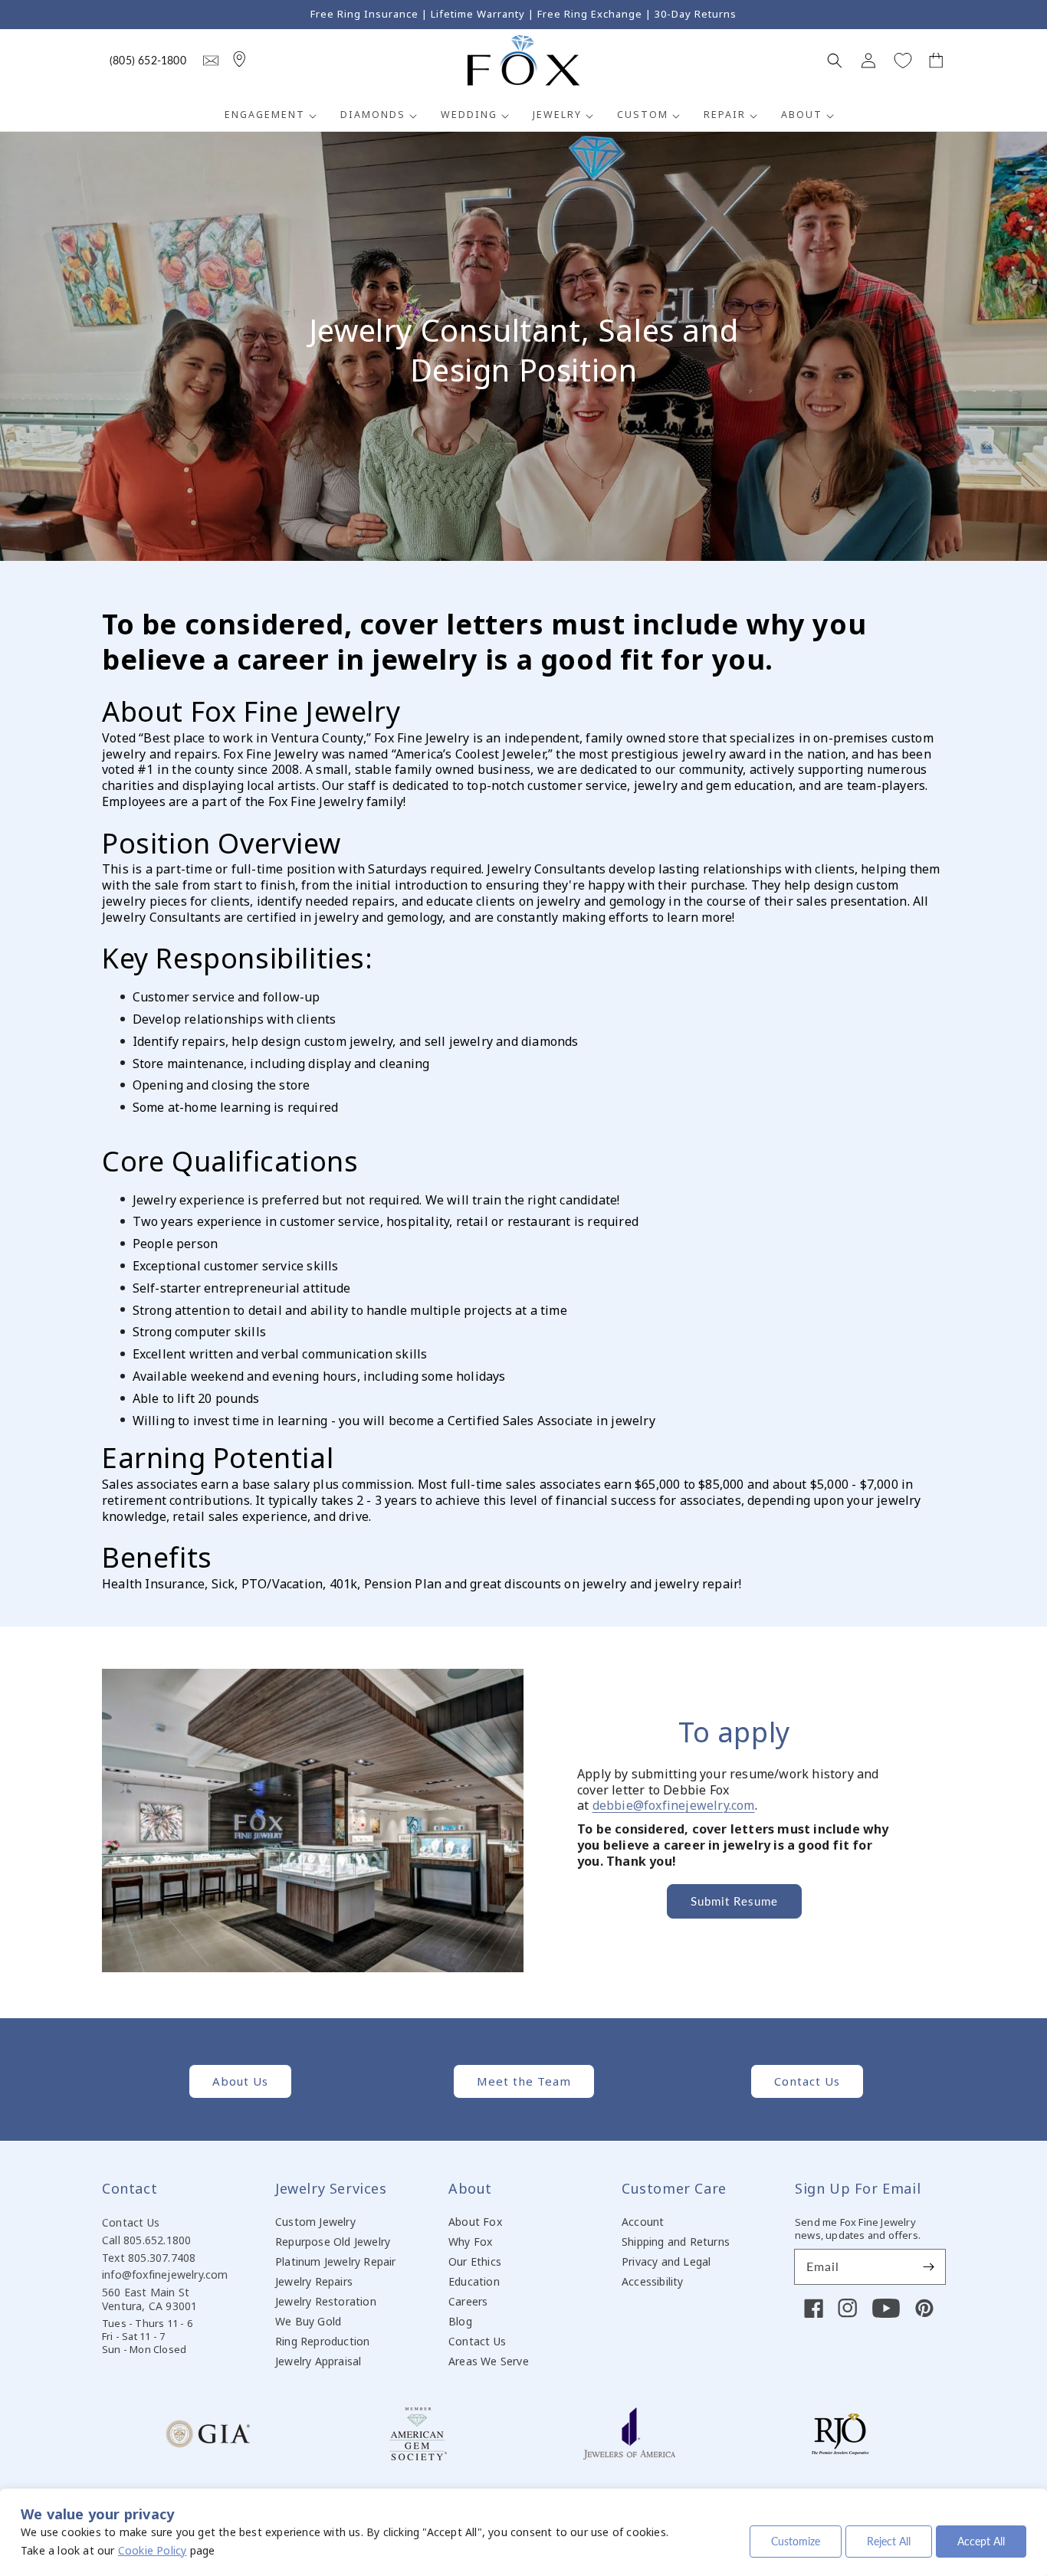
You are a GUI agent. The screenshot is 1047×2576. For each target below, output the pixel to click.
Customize (796, 2541)
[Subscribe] (928, 2266)
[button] (835, 61)
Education (474, 2281)
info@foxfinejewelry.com (165, 2274)
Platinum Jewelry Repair (336, 2261)
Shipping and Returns (676, 2242)
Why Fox (470, 2242)
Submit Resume (734, 1901)
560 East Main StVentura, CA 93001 (149, 2299)
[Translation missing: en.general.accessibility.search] (211, 61)
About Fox (475, 2222)
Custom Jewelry (315, 2222)
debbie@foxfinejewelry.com (674, 1805)
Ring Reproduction (322, 2341)
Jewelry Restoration (326, 2301)
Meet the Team (524, 2081)
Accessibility (653, 2281)
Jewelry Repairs (314, 2281)
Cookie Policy (153, 2550)
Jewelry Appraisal (318, 2361)
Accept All (981, 2541)
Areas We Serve (489, 2361)
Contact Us (807, 2081)
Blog (460, 2321)
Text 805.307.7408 (149, 2258)
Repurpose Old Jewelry (333, 2242)
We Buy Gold (308, 2321)
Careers (468, 2301)
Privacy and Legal (666, 2261)
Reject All (889, 2541)
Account (643, 2222)
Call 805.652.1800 (146, 2240)
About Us (240, 2081)
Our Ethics (475, 2261)
